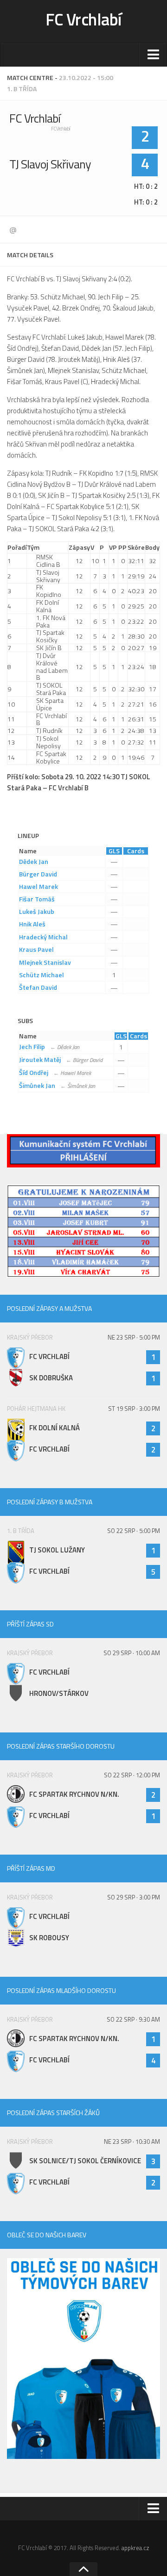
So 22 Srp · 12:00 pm (132, 1775)
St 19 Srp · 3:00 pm (134, 1409)
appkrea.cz (135, 2548)
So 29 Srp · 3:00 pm (134, 1897)
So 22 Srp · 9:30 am (133, 2019)
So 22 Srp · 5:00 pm (134, 1531)
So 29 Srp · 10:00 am (132, 1653)
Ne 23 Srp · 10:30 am (132, 2141)
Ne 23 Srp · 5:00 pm (134, 1337)
